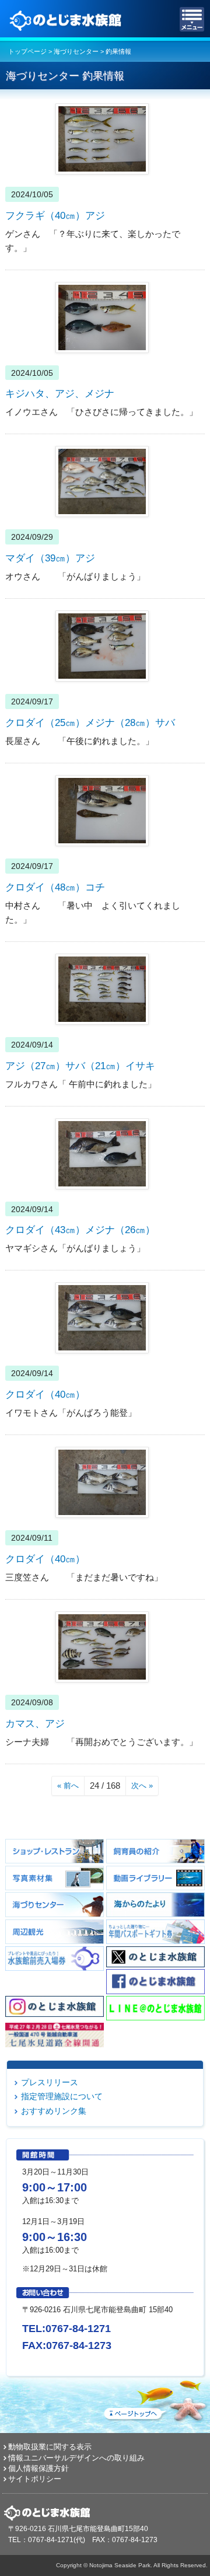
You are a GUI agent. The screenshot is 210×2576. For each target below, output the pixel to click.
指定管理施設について (62, 2096)
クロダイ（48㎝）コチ (55, 887)
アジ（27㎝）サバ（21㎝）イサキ (80, 1066)
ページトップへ (155, 2399)
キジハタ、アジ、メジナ (60, 393)
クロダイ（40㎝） (45, 1394)
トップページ (27, 51)
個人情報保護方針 (38, 2468)
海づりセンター (76, 51)
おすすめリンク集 (54, 2111)
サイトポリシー (35, 2479)
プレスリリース (50, 2082)
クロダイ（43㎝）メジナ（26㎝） (80, 1230)
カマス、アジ (35, 1723)
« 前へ (68, 1786)
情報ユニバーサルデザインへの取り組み (76, 2458)
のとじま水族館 (67, 19)
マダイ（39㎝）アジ (50, 558)
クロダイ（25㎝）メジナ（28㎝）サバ (90, 722)
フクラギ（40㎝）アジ (55, 215)
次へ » (142, 1786)
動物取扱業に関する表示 (50, 2447)
